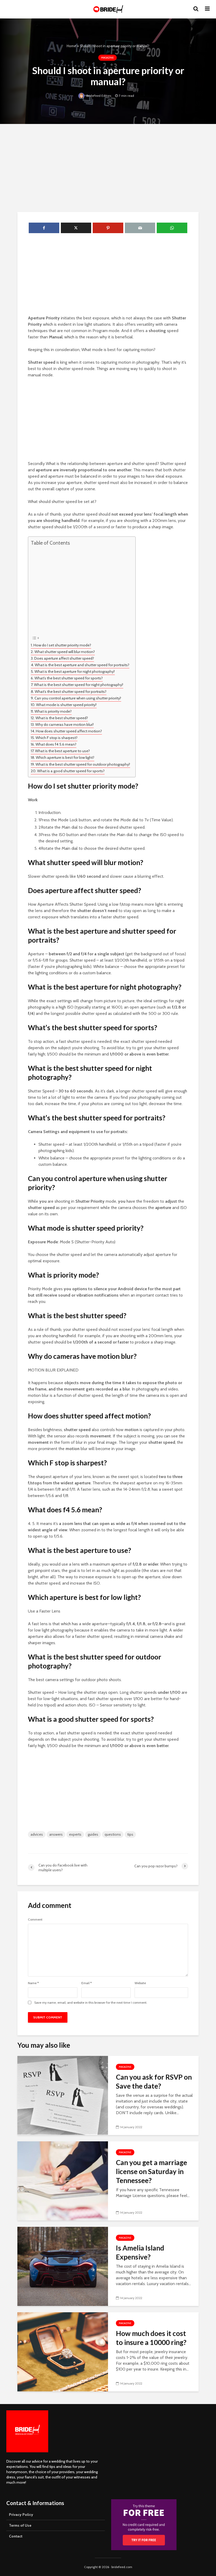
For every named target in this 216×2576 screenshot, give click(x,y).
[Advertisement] (108, 167)
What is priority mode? (53, 711)
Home (71, 46)
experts (75, 1834)
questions (113, 1834)
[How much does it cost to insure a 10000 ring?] (63, 2351)
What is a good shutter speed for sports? (71, 771)
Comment (35, 1920)
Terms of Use (20, 2525)
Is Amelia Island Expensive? (140, 2252)
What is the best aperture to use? (62, 751)
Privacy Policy (21, 2515)
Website (140, 1983)
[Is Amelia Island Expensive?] (63, 2266)
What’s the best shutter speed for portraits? (71, 692)
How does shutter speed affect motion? (69, 731)
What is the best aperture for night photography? (75, 671)
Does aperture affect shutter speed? (64, 658)
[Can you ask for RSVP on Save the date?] (63, 2095)
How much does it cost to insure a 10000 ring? (151, 2338)
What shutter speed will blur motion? (65, 652)
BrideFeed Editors (98, 96)
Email (87, 1983)
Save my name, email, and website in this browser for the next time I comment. (91, 2003)
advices (37, 1834)
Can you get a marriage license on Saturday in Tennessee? (151, 2171)
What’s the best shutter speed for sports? (69, 678)
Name (33, 1983)
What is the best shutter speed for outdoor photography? (83, 764)
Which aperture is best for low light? (65, 757)
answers (56, 1834)
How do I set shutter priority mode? (62, 645)
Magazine (107, 58)
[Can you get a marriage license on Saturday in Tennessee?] (63, 2181)
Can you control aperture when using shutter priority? (78, 698)
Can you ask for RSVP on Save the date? (154, 2081)
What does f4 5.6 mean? (56, 744)
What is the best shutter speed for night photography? (79, 685)
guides (93, 1834)
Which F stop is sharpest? (57, 738)
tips (130, 1834)
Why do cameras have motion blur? (65, 725)
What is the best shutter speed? (62, 718)
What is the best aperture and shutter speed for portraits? (82, 665)
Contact (16, 2536)
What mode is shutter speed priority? (66, 705)
